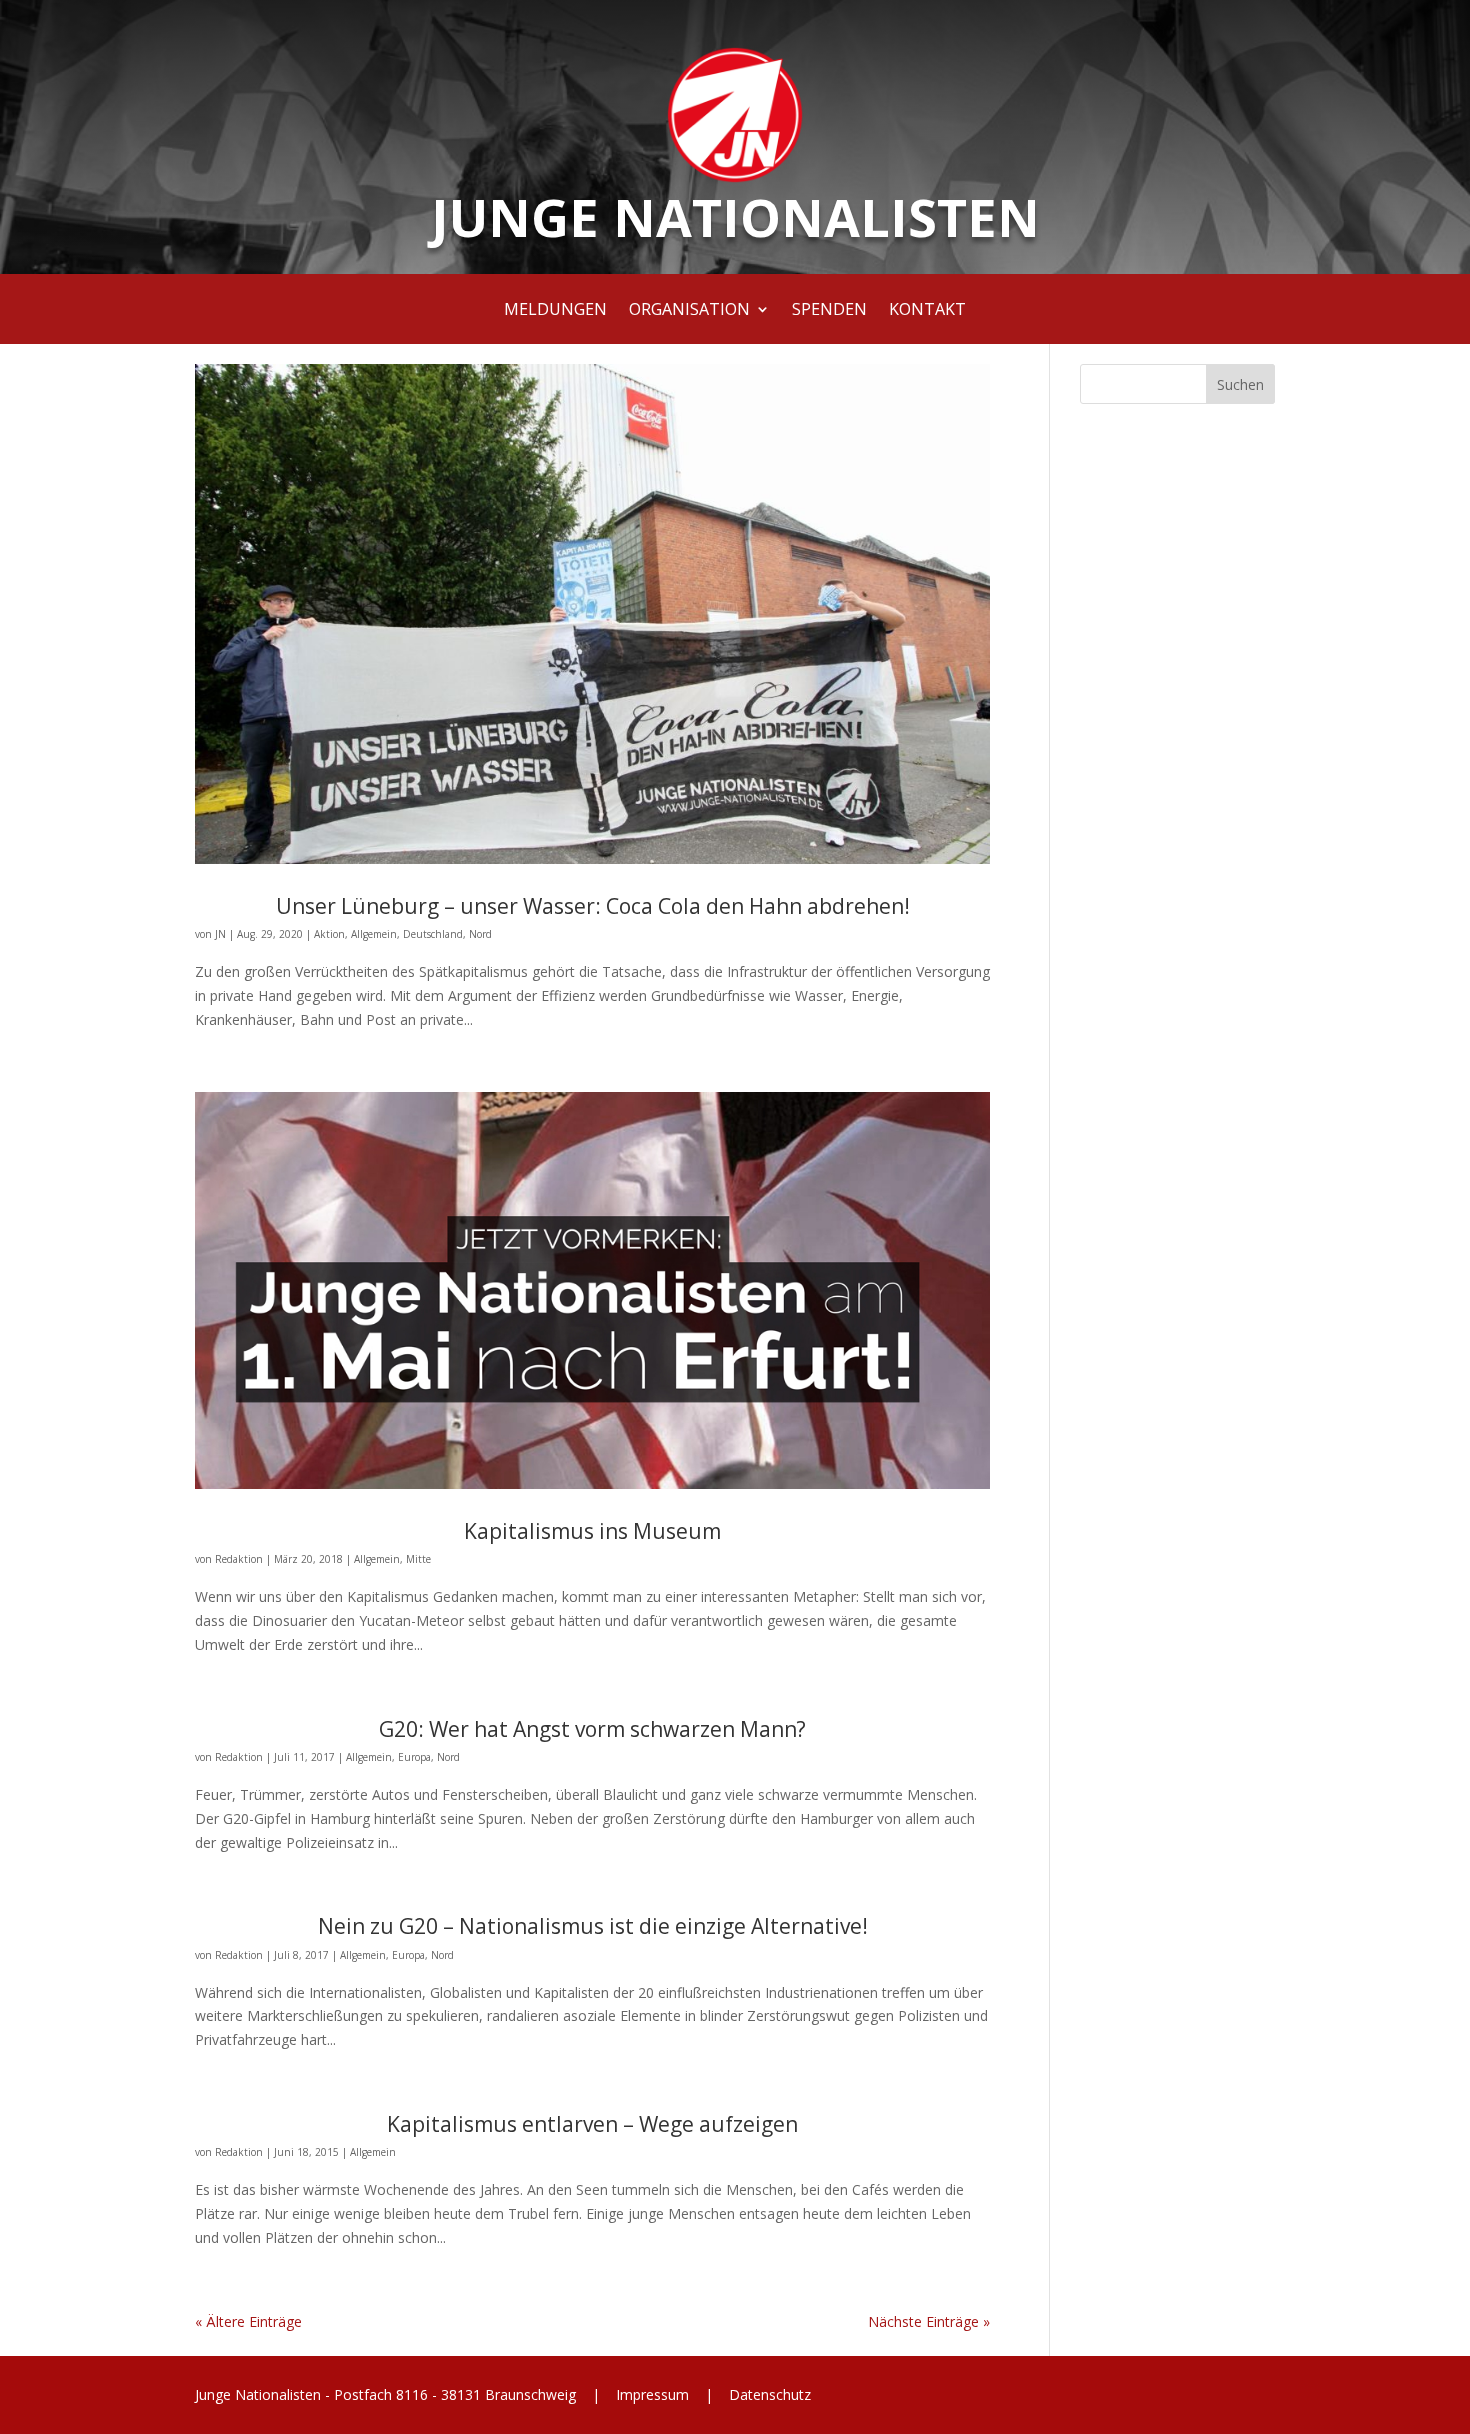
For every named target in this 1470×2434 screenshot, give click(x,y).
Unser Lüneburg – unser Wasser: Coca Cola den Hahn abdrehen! (593, 906)
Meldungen (555, 311)
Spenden (829, 311)
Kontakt (927, 311)
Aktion (329, 934)
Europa (414, 1757)
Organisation (689, 311)
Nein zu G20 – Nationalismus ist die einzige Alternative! (593, 1926)
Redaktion (239, 1559)
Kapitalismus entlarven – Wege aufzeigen (592, 2124)
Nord (480, 934)
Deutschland (433, 934)
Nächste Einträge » (929, 2321)
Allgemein (374, 934)
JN (220, 934)
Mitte (418, 1559)
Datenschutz (768, 2394)
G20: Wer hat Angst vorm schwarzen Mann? (592, 1729)
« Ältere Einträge (248, 2321)
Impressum (652, 2394)
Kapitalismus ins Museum (592, 1531)
